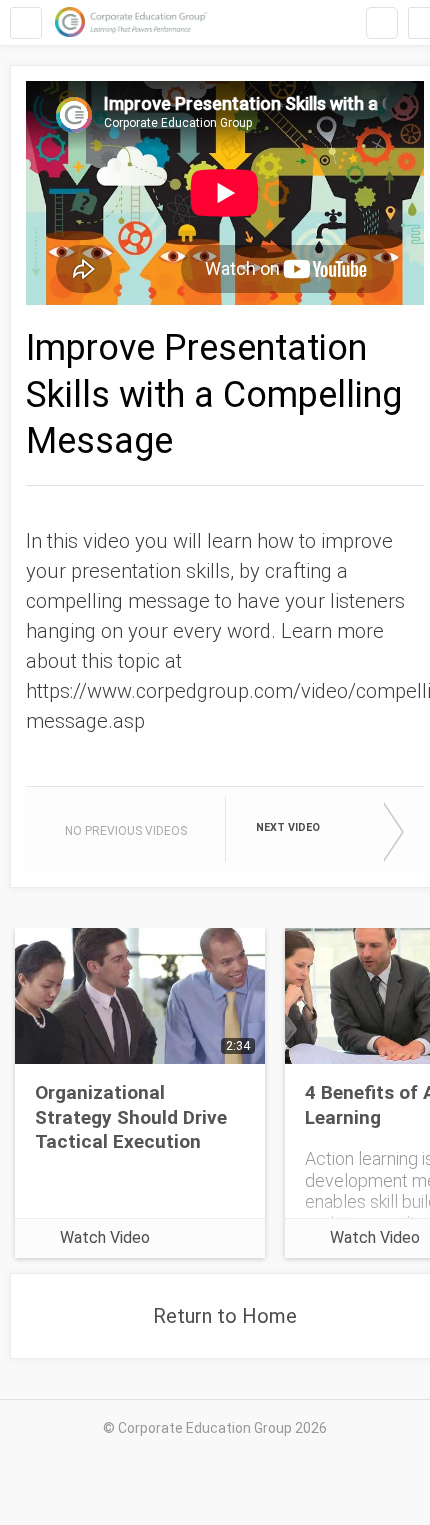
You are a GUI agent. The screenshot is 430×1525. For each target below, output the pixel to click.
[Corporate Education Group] (131, 22)
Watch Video (105, 1237)
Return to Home (225, 1316)
